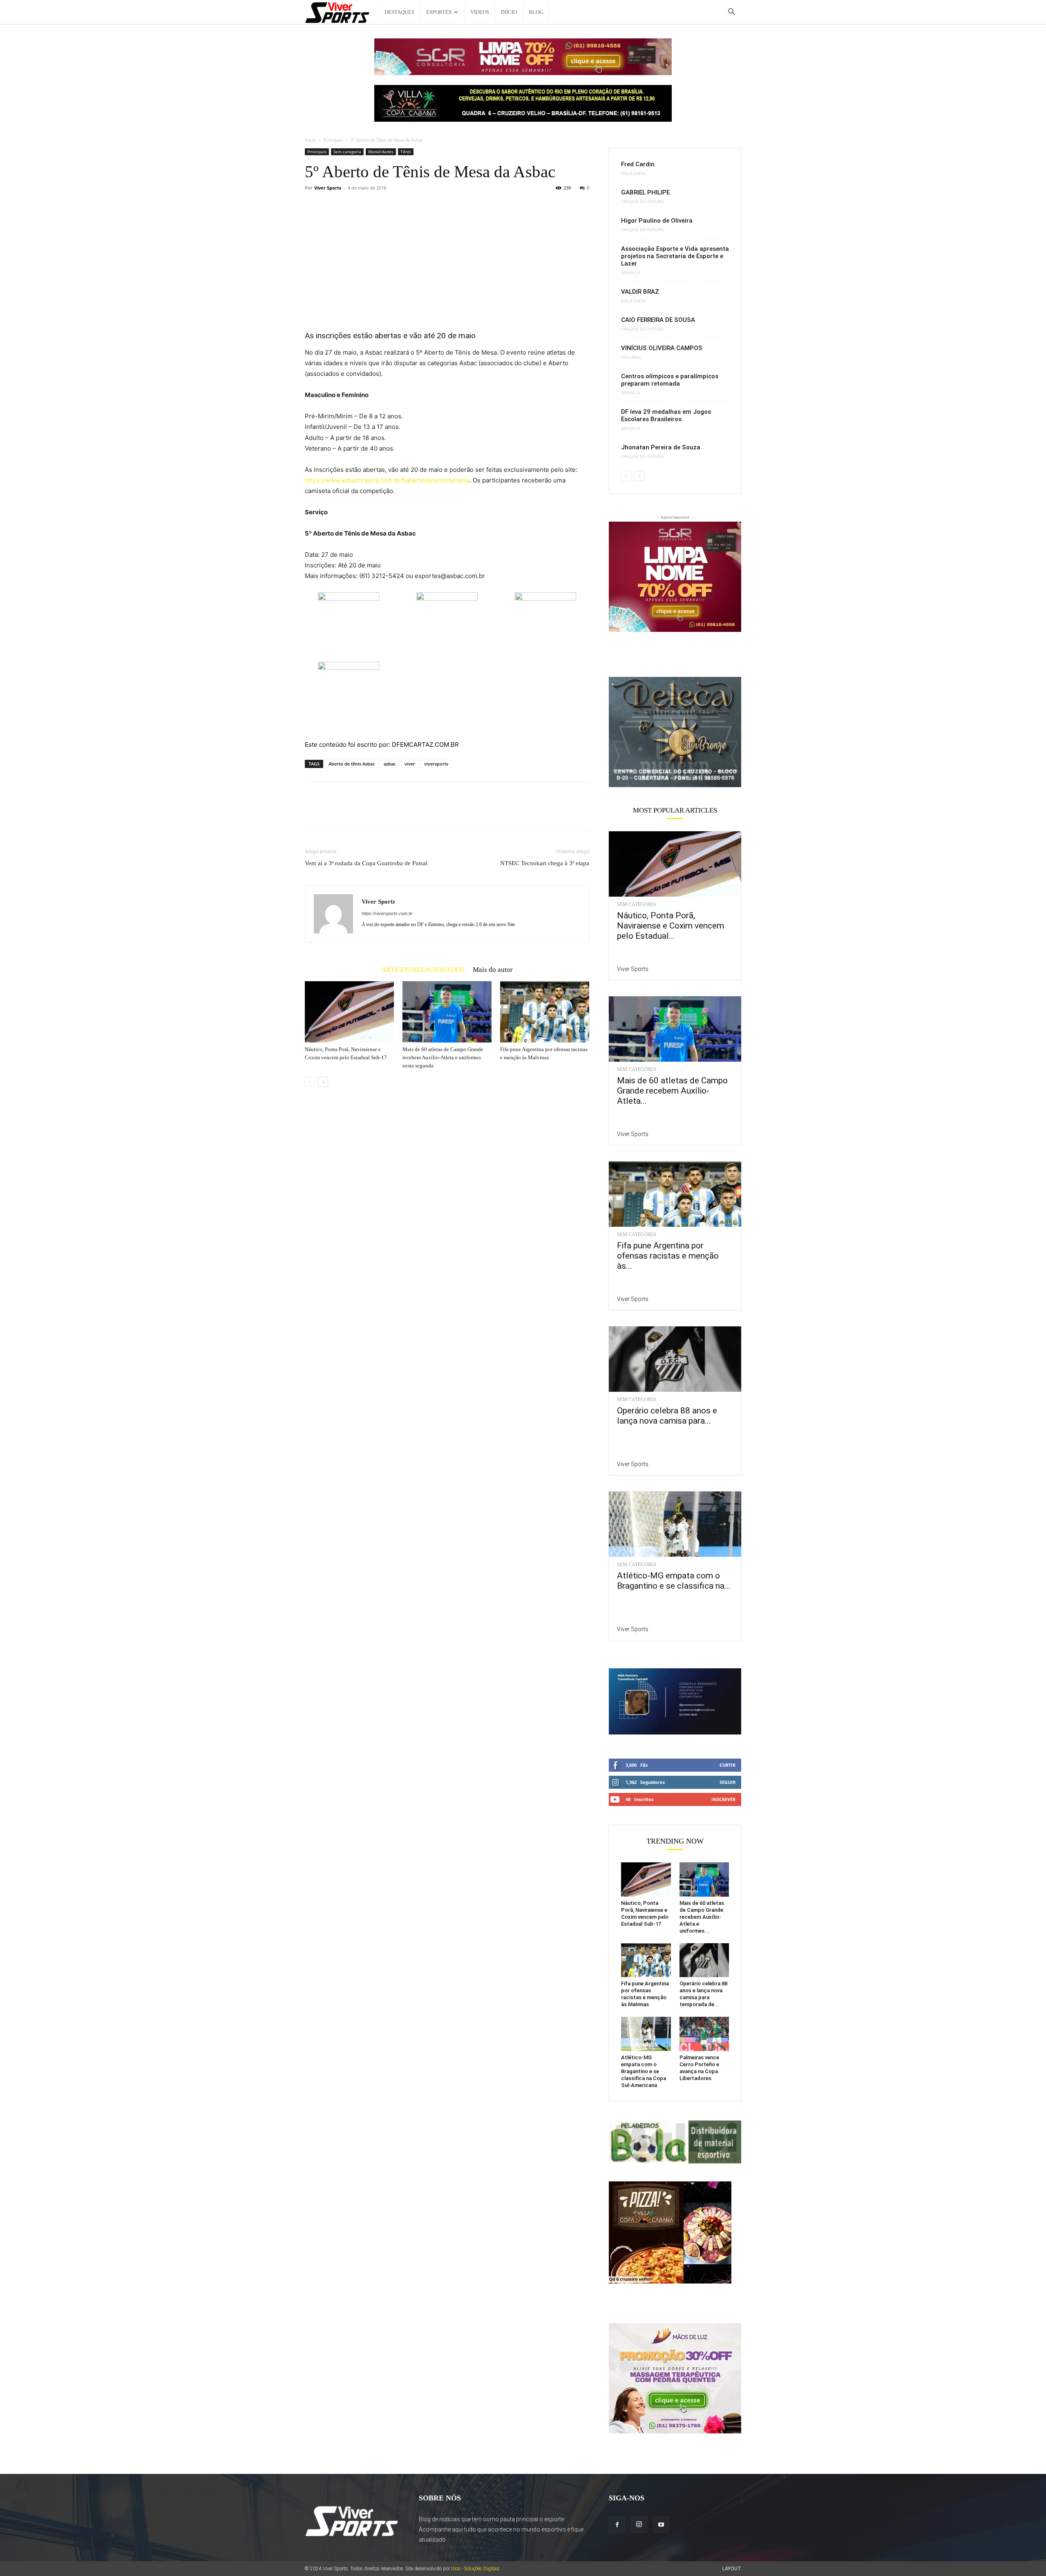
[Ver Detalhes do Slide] (675, 732)
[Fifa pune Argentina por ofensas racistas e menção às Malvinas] (545, 1012)
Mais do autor (493, 969)
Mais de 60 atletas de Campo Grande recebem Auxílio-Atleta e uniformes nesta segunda (443, 1057)
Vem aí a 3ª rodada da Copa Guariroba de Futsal (366, 863)
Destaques (399, 12)
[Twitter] (332, 813)
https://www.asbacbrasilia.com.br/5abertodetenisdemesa (387, 480)
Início (509, 12)
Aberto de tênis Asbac (352, 764)
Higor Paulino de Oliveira (657, 221)
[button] (731, 13)
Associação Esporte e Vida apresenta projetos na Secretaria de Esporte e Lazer (675, 256)
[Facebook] (313, 813)
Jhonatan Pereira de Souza (661, 447)
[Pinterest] (351, 813)
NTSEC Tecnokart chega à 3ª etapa (545, 863)
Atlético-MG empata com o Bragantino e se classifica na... (674, 1581)
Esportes (439, 12)
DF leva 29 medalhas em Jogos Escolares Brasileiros (666, 415)
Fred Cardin (638, 164)
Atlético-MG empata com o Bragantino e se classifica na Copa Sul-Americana (644, 2071)
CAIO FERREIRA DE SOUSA (658, 320)
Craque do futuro (643, 202)
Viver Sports (328, 188)
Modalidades (381, 152)
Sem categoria (347, 152)
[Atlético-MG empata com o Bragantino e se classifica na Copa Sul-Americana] (675, 1524)
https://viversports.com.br (387, 913)
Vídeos (480, 12)
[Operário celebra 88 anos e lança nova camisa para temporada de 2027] (675, 1359)
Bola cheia (634, 174)
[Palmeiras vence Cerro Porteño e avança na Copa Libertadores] (704, 2034)
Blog (536, 12)
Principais (333, 140)
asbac (390, 764)
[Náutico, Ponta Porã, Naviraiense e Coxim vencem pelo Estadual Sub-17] (349, 1012)
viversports (436, 764)
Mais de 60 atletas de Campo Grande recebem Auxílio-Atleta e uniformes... (702, 1917)
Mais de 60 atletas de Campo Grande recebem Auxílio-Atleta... (672, 1091)
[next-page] (323, 1082)
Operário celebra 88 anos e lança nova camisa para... (667, 1416)
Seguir (728, 1782)
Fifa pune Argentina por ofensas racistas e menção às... (668, 1256)
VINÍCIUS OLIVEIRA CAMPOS (662, 348)
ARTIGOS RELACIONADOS (423, 969)
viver (410, 764)
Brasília (631, 273)
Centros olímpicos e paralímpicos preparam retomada (670, 380)
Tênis (406, 152)
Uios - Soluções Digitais (475, 2569)
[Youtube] (661, 2525)
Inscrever (723, 1799)
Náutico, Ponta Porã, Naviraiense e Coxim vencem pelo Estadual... (671, 926)
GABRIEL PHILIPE (645, 192)
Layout (732, 2569)
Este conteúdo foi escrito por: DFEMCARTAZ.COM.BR (382, 744)
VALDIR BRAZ (640, 292)
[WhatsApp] (369, 813)
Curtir (728, 1765)
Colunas (631, 357)
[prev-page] (310, 1082)
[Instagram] (639, 2525)
